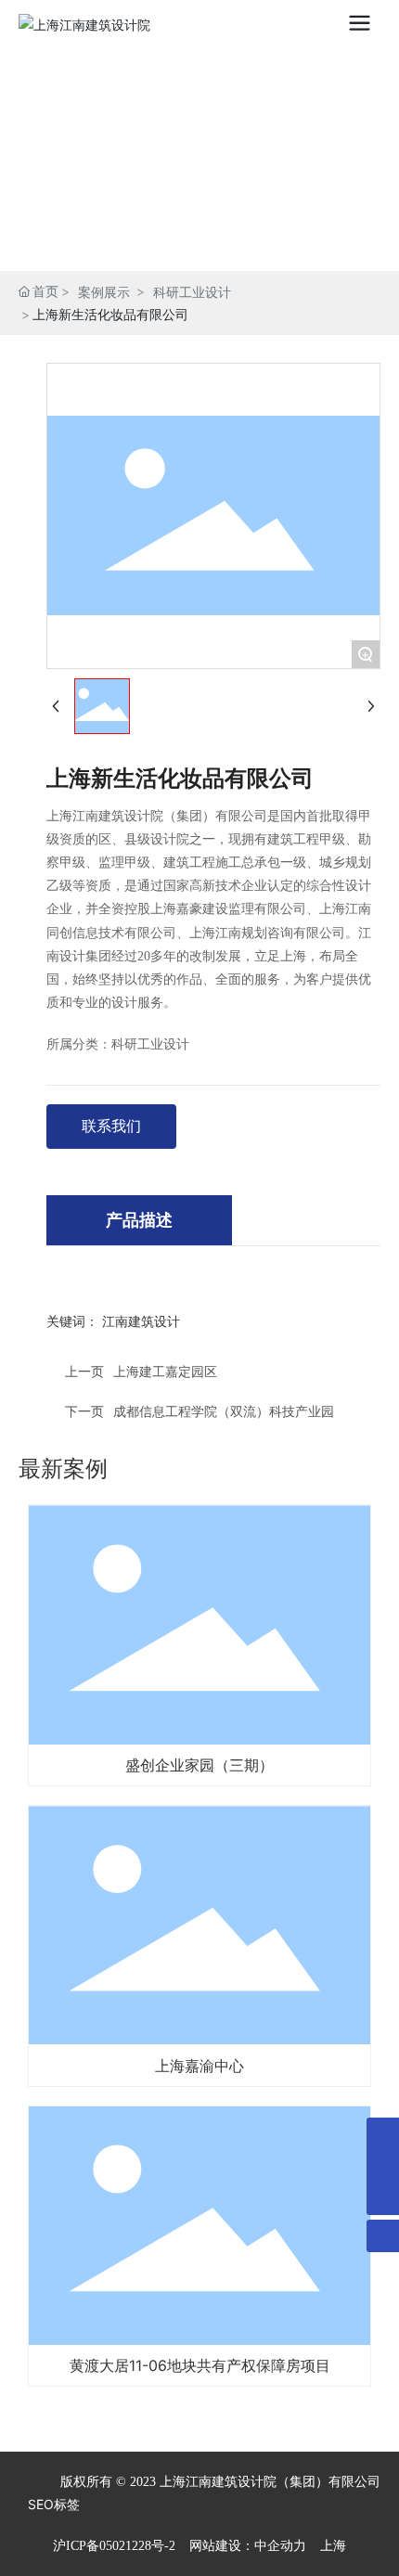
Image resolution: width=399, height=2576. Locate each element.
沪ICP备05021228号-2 (114, 2546)
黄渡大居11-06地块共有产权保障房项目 (200, 2365)
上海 (333, 2546)
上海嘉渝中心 (199, 2066)
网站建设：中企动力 (248, 2546)
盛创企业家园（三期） (199, 1765)
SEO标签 (54, 2504)
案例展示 (104, 292)
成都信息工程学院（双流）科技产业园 (224, 1411)
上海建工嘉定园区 (165, 1371)
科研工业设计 (192, 292)
